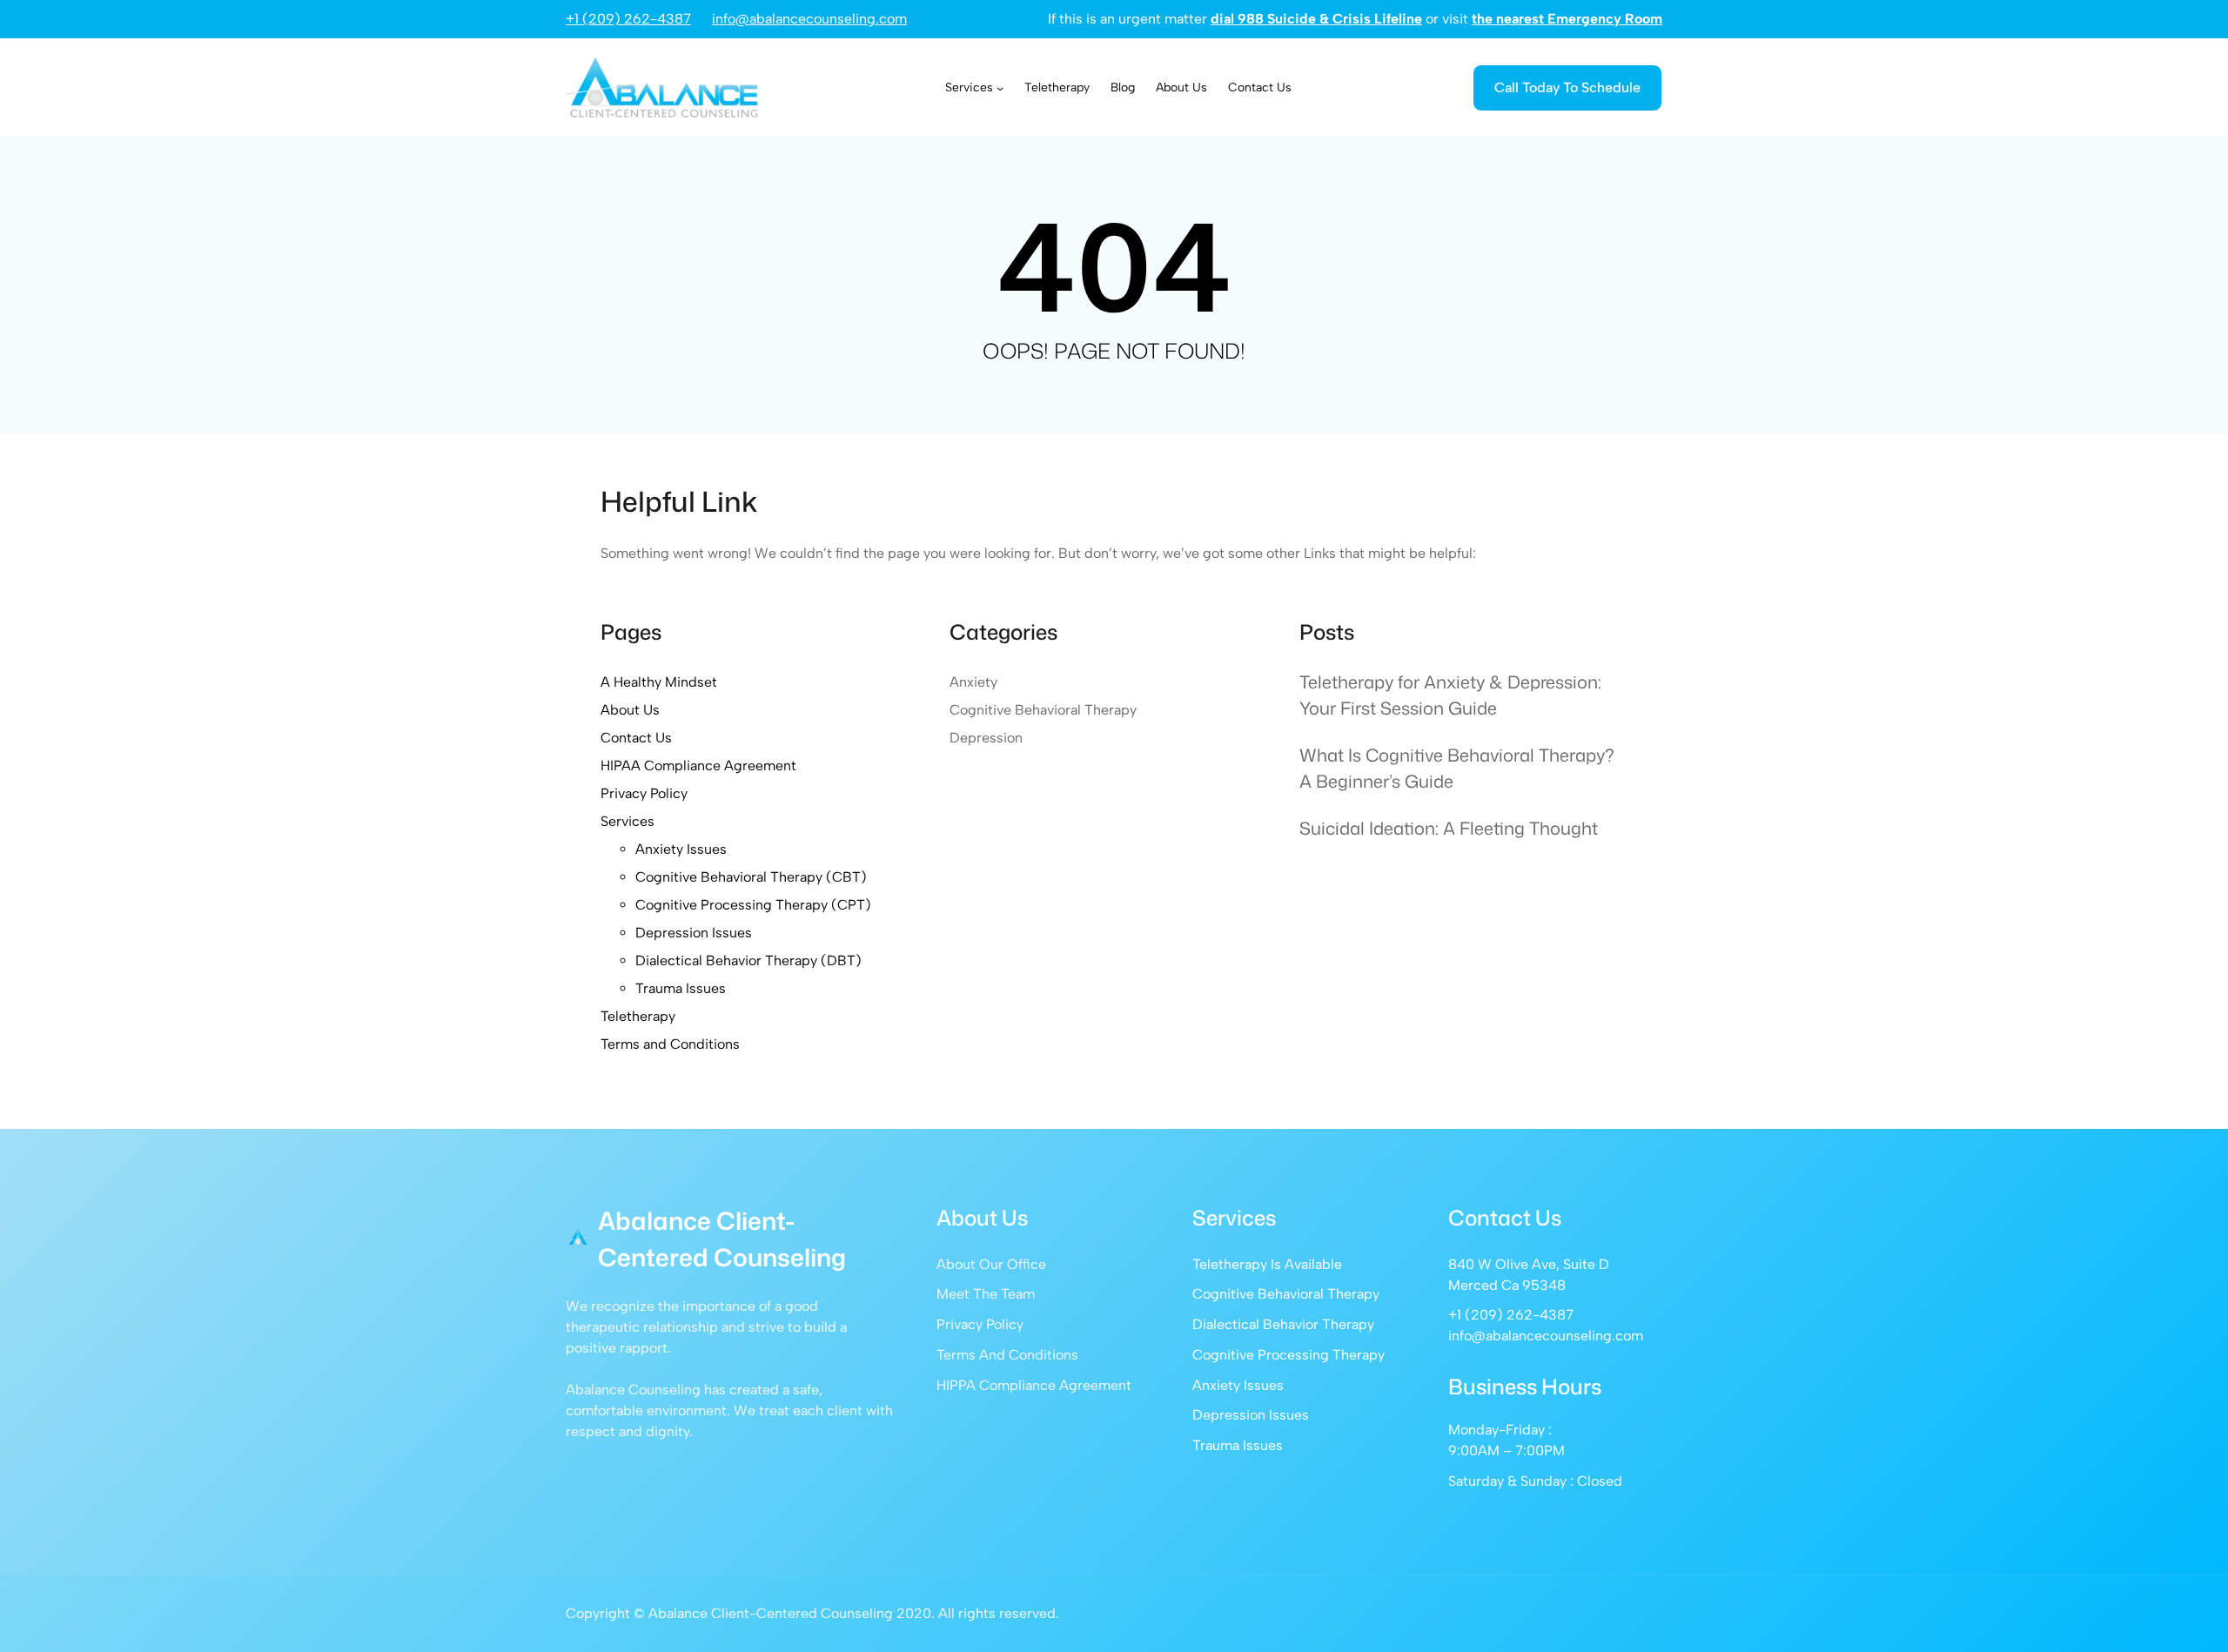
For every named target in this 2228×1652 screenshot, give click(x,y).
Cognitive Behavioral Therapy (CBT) (751, 877)
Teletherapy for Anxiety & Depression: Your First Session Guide (1450, 695)
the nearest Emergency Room (1567, 19)
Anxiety (973, 682)
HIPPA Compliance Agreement (1034, 1385)
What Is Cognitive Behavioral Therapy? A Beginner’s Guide (1457, 768)
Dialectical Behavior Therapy (1283, 1324)
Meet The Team (986, 1294)
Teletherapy (638, 1016)
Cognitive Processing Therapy (1288, 1355)
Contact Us (636, 738)
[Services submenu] (1000, 88)
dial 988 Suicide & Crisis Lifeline (1316, 19)
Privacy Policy (644, 793)
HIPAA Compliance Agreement (698, 766)
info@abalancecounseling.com (809, 19)
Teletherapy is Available (1267, 1264)
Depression (986, 738)
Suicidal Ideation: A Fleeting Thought (1449, 828)
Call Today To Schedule (1567, 87)
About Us (630, 710)
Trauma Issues (681, 988)
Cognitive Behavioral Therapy (1043, 710)
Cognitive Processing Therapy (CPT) (753, 905)
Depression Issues (694, 933)
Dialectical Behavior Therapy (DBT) (748, 960)
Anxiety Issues (681, 849)
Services (627, 821)
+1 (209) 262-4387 (628, 19)
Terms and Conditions (670, 1044)
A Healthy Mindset (659, 682)
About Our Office (991, 1264)
